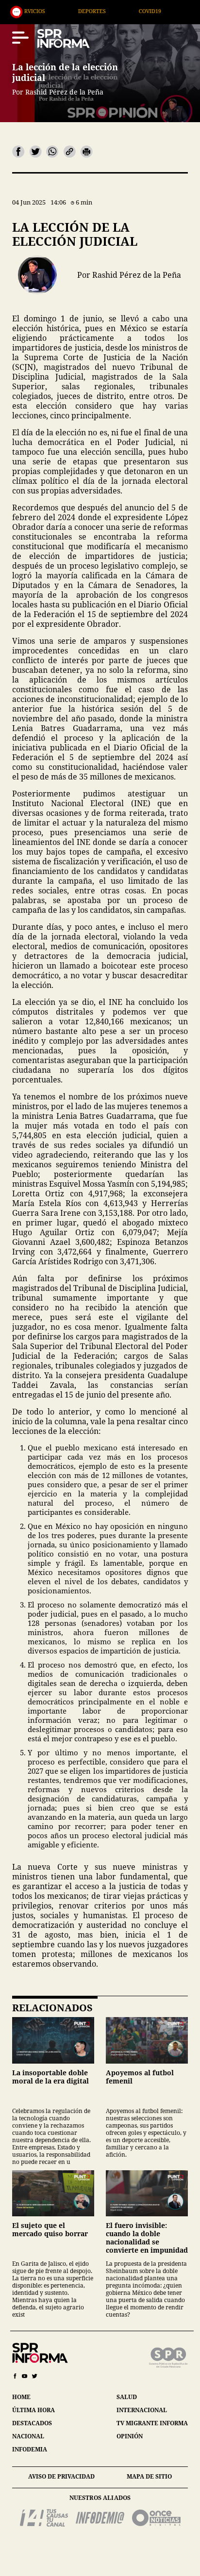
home (21, 2397)
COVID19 (100, 11)
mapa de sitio (149, 2476)
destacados (32, 2423)
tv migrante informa (152, 2423)
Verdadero (160, 11)
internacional (142, 2410)
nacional (28, 2436)
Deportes (42, 11)
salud (127, 2397)
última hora (33, 2410)
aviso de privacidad (61, 2476)
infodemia (30, 2449)
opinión (130, 2436)
